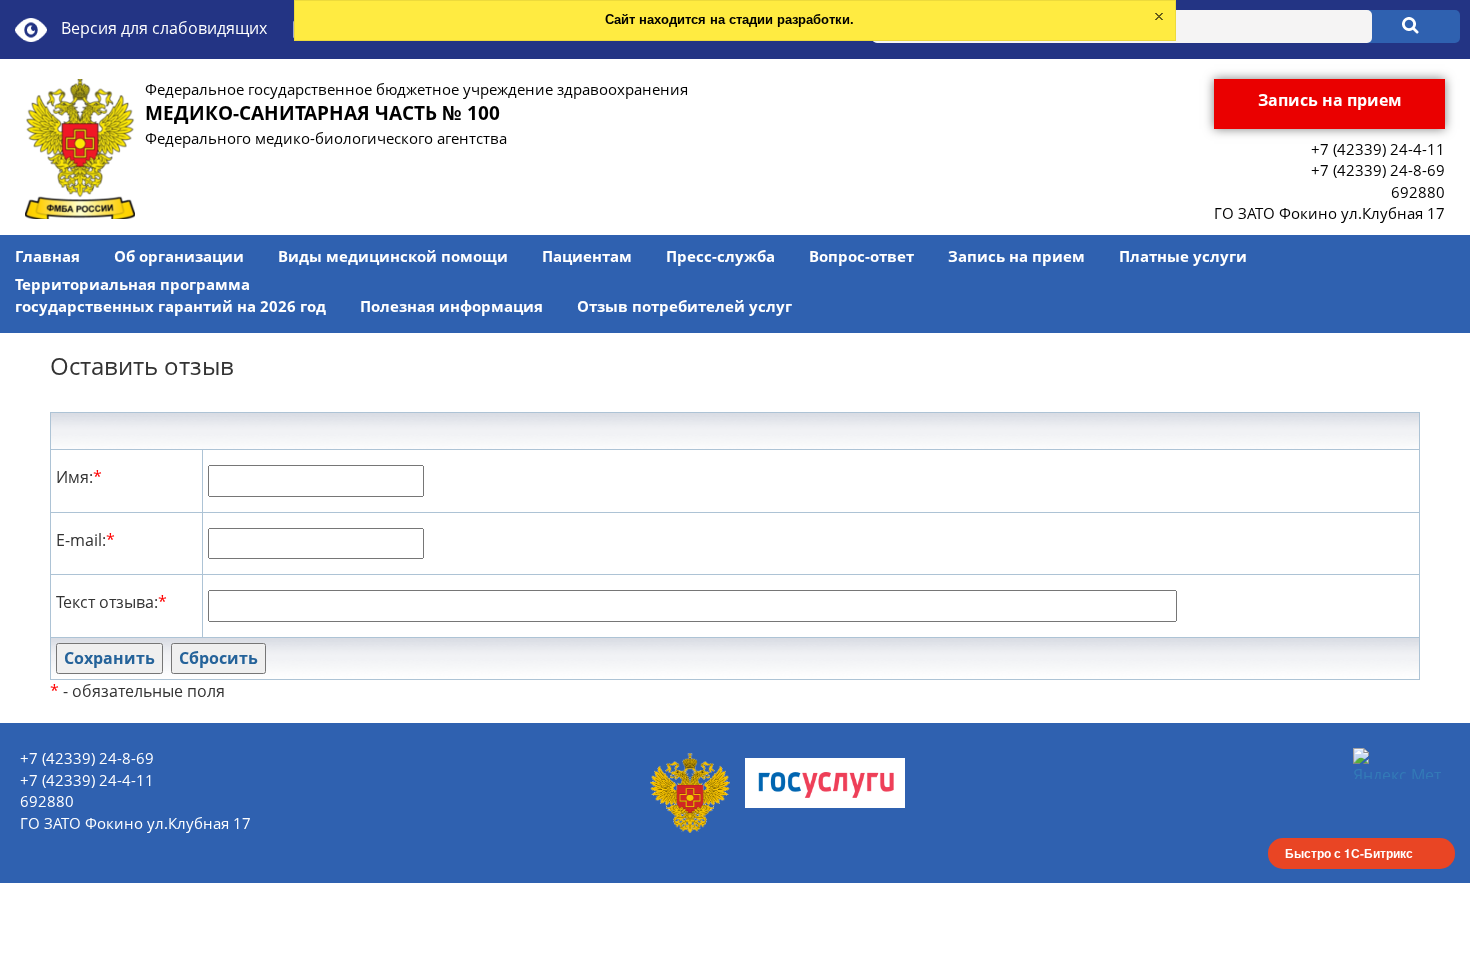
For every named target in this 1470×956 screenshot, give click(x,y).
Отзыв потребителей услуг (684, 306)
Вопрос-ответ (861, 256)
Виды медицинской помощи (393, 256)
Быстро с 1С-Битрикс (1349, 853)
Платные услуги (1183, 256)
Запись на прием (1016, 256)
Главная (47, 256)
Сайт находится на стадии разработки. (729, 19)
